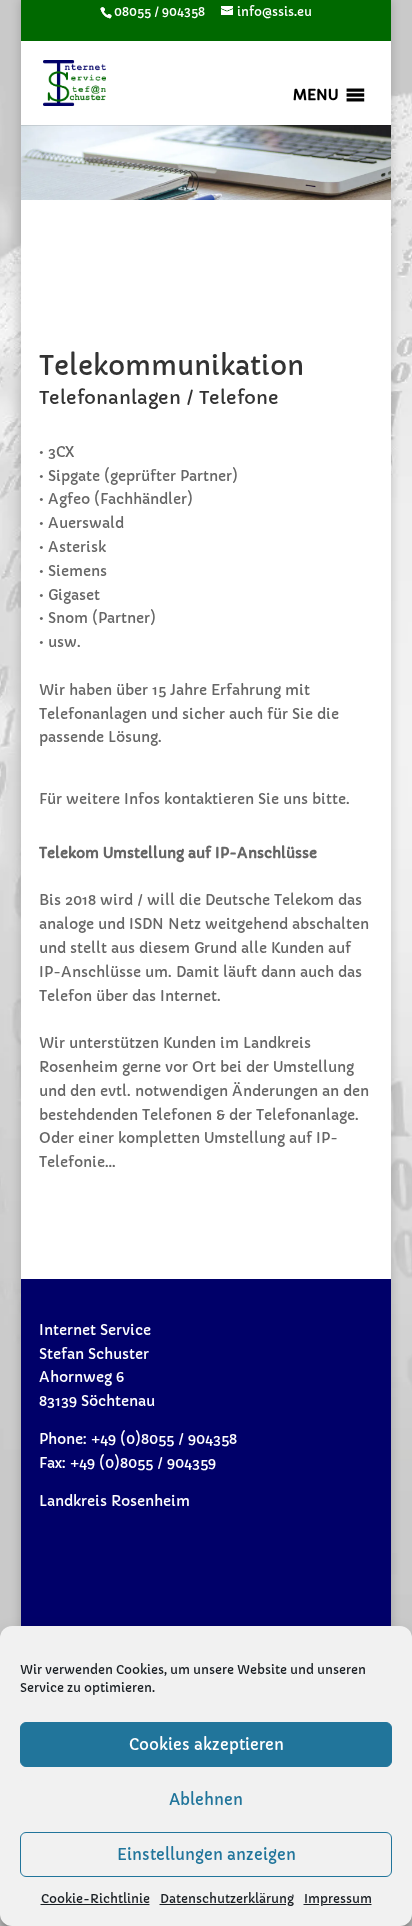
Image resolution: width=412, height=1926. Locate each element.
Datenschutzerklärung (227, 1898)
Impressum (338, 1898)
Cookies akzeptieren (206, 1744)
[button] (315, 95)
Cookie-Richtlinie (95, 1898)
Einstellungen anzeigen (206, 1854)
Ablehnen (206, 1799)
